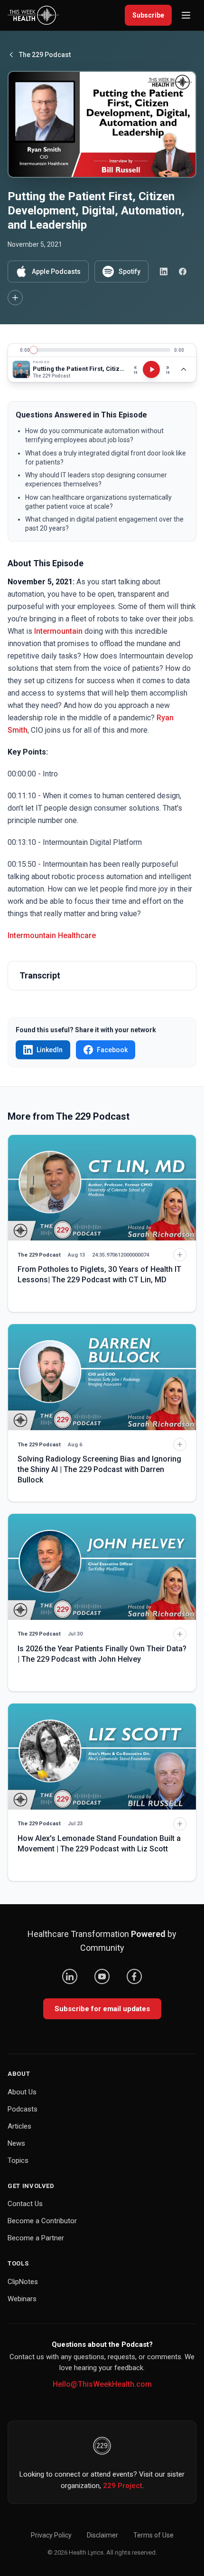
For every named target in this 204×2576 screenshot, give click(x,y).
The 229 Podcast (45, 55)
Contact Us (25, 2204)
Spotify (130, 271)
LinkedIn (50, 1050)
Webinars (22, 2299)
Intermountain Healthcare (52, 935)
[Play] (151, 369)
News (16, 2143)
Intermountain (58, 631)
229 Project (123, 2486)
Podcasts (23, 2109)
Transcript (40, 975)
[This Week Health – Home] (33, 15)
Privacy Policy (51, 2535)
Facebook (112, 1050)
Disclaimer (102, 2535)
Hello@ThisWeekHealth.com (102, 2384)
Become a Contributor (42, 2221)
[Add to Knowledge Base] (15, 298)
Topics (18, 2160)
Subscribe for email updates (102, 2009)
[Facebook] (134, 1976)
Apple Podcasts (56, 271)
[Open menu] (186, 15)
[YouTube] (102, 1976)
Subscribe (148, 15)
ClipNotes (23, 2282)
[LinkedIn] (70, 1976)
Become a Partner (36, 2238)
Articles (19, 2126)
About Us (22, 2092)
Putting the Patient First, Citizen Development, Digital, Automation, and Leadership (79, 369)
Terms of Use (153, 2535)
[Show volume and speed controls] (184, 369)
